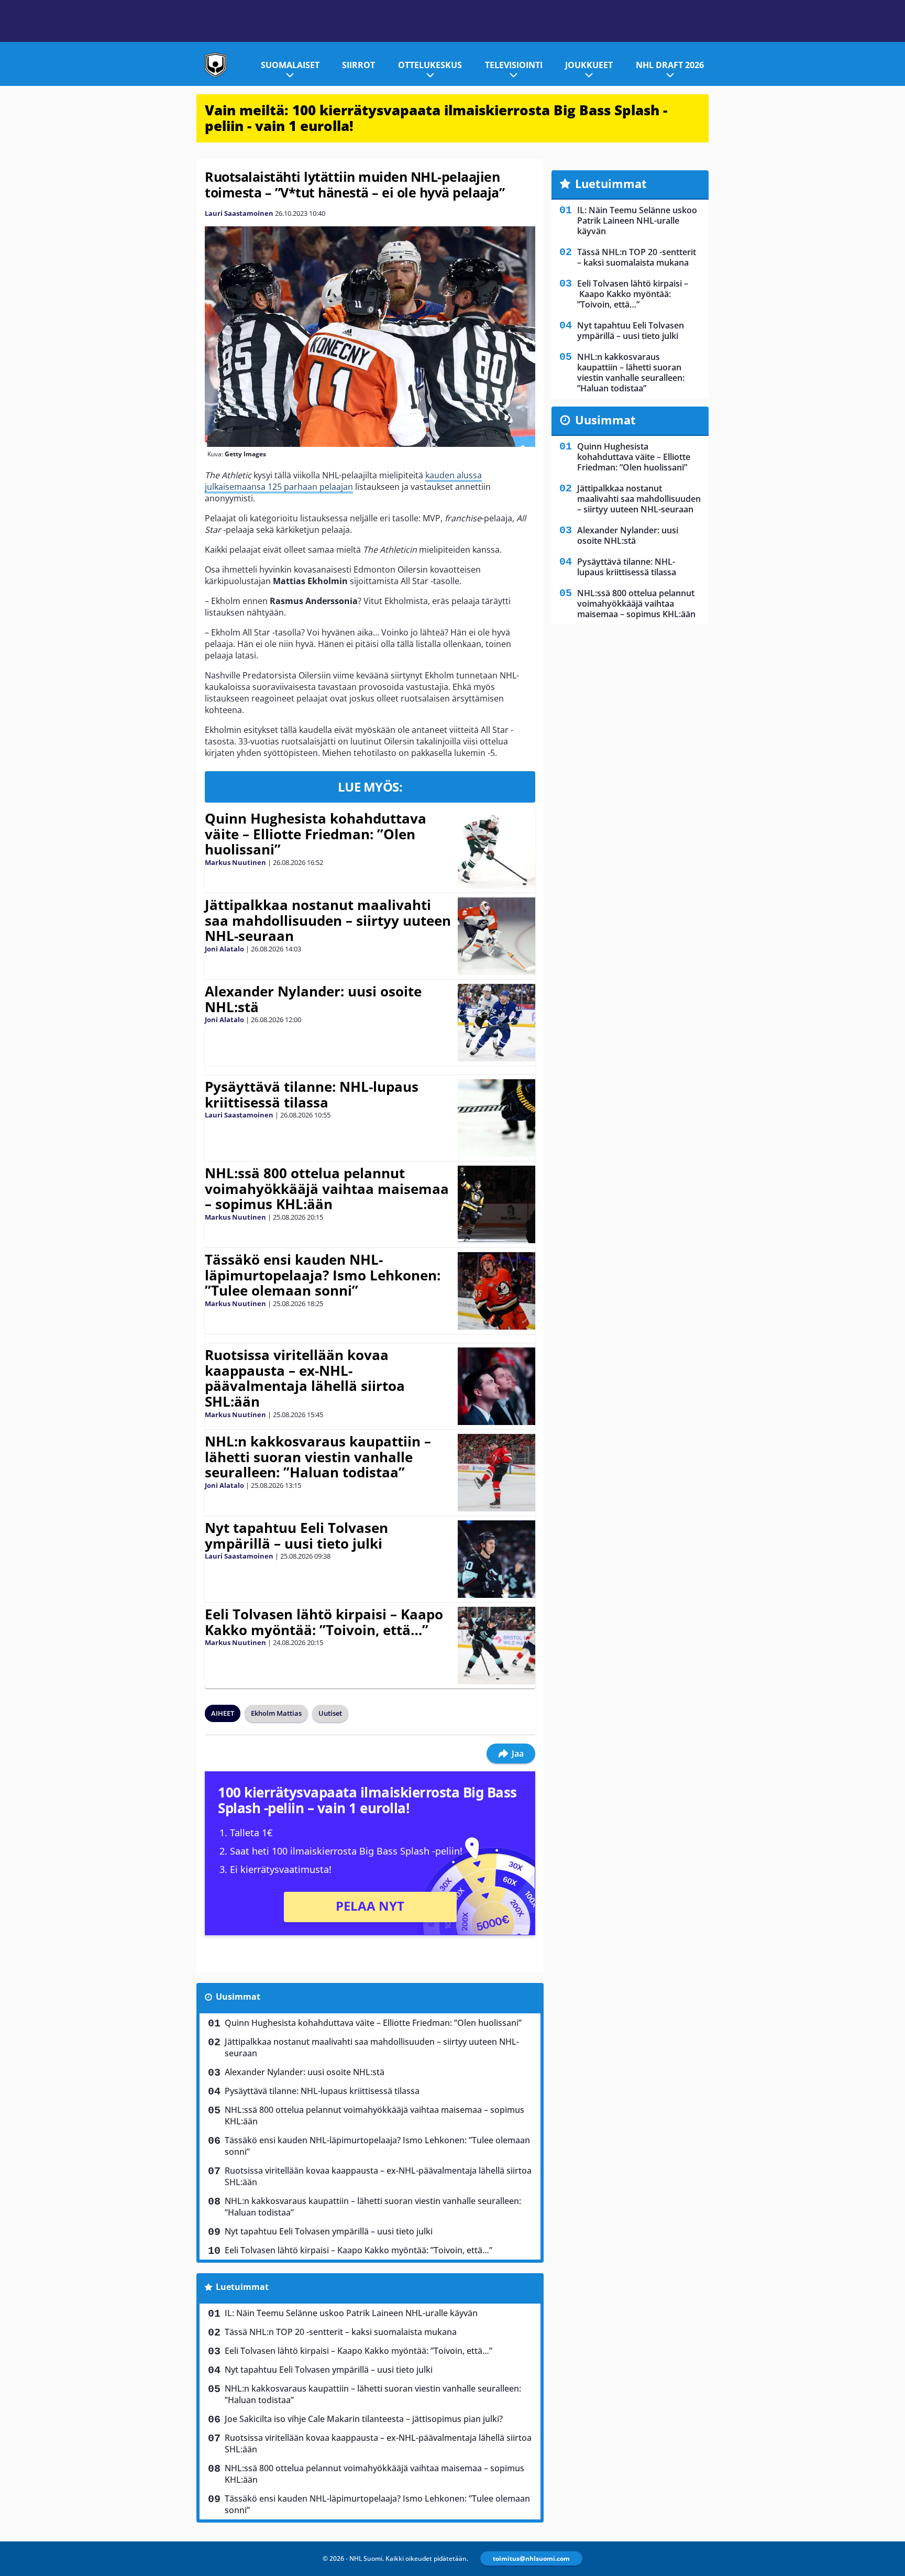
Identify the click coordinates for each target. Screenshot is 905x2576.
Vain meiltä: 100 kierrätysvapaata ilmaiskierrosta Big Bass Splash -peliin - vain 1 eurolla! (436, 118)
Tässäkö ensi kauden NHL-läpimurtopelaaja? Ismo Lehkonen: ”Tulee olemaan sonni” (323, 1275)
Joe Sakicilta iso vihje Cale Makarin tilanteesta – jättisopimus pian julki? (364, 2419)
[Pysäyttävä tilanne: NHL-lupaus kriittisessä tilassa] (496, 1118)
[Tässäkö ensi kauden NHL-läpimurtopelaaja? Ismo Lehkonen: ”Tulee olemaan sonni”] (496, 1291)
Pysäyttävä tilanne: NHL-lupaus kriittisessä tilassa (312, 1094)
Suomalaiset (290, 65)
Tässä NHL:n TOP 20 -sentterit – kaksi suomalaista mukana (341, 2332)
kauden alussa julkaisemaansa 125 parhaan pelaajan (343, 481)
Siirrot (358, 65)
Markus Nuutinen (235, 862)
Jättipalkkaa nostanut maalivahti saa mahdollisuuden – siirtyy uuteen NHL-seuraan (328, 920)
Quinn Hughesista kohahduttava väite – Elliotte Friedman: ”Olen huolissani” (316, 834)
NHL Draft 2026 (670, 65)
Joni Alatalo (224, 949)
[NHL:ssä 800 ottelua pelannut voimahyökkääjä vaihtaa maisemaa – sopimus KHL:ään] (497, 1204)
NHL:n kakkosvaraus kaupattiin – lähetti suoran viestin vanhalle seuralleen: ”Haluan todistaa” (318, 1457)
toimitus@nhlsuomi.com (531, 2558)
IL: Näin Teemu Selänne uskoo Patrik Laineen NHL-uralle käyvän (351, 2313)
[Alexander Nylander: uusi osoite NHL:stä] (496, 1023)
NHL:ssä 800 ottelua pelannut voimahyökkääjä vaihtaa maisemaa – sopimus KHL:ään (327, 1189)
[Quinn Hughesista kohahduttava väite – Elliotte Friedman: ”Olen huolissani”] (496, 850)
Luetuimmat (242, 2287)
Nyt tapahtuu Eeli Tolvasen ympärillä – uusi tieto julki (296, 1536)
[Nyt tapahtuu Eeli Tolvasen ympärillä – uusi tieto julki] (496, 1559)
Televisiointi (514, 65)
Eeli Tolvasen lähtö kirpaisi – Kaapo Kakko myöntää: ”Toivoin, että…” (324, 1622)
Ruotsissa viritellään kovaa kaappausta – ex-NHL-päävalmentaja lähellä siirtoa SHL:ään (305, 1378)
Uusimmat (238, 1997)
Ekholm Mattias (276, 1713)
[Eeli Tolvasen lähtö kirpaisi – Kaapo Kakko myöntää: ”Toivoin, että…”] (496, 1646)
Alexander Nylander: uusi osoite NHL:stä (313, 999)
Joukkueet (589, 65)
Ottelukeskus (430, 65)
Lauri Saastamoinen (239, 213)
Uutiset (330, 1713)
